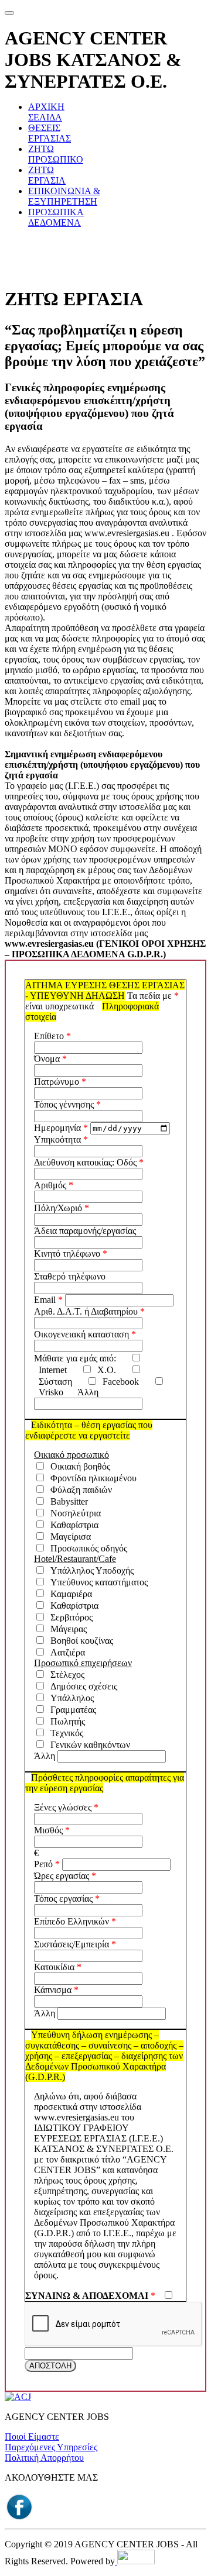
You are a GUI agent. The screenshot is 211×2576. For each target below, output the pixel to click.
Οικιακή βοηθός (78, 1466)
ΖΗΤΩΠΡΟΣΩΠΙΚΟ (56, 154)
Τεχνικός (64, 1733)
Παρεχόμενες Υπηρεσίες (51, 2447)
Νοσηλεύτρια (73, 1513)
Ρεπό (43, 1864)
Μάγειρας (66, 1629)
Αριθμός (50, 1185)
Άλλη (88, 1392)
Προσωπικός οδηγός (86, 1548)
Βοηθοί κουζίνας (79, 1641)
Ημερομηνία (57, 1128)
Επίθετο (49, 1036)
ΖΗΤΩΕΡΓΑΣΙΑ (47, 175)
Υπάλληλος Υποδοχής (90, 1570)
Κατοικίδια (54, 1967)
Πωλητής (65, 1721)
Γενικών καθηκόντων (88, 1745)
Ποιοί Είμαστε (32, 2437)
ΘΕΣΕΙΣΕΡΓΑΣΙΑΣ (50, 133)
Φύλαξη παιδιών (79, 1490)
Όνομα (47, 1059)
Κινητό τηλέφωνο (67, 1253)
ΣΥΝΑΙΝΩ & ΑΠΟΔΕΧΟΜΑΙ (87, 2296)
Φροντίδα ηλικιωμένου (91, 1478)
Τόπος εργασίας (63, 1899)
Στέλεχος (65, 1675)
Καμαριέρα (69, 1594)
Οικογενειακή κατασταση (81, 1334)
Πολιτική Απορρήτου (44, 2458)
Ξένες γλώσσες (63, 1807)
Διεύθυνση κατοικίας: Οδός (85, 1162)
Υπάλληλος (70, 1698)
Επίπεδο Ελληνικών (72, 1921)
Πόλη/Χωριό (58, 1208)
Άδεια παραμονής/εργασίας (85, 1231)
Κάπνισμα (53, 1990)
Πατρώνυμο (57, 1082)
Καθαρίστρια (72, 1525)
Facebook (118, 1382)
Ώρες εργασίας (62, 1876)
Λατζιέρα (65, 1652)
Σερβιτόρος (69, 1617)
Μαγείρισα (68, 1537)
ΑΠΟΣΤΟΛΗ (50, 2366)
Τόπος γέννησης (64, 1104)
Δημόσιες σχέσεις (81, 1686)
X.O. (104, 1370)
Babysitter (67, 1501)
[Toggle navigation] (9, 13)
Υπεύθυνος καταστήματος (97, 1582)
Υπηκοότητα (57, 1139)
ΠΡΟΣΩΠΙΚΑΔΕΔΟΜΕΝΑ (56, 217)
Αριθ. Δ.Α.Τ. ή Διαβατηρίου (86, 1311)
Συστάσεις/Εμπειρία (72, 1944)
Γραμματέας (71, 1710)
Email (45, 1300)
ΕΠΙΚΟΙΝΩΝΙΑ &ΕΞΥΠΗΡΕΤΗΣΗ (64, 196)
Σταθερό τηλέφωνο (70, 1276)
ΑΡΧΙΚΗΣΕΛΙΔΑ (46, 112)
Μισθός (48, 1830)
